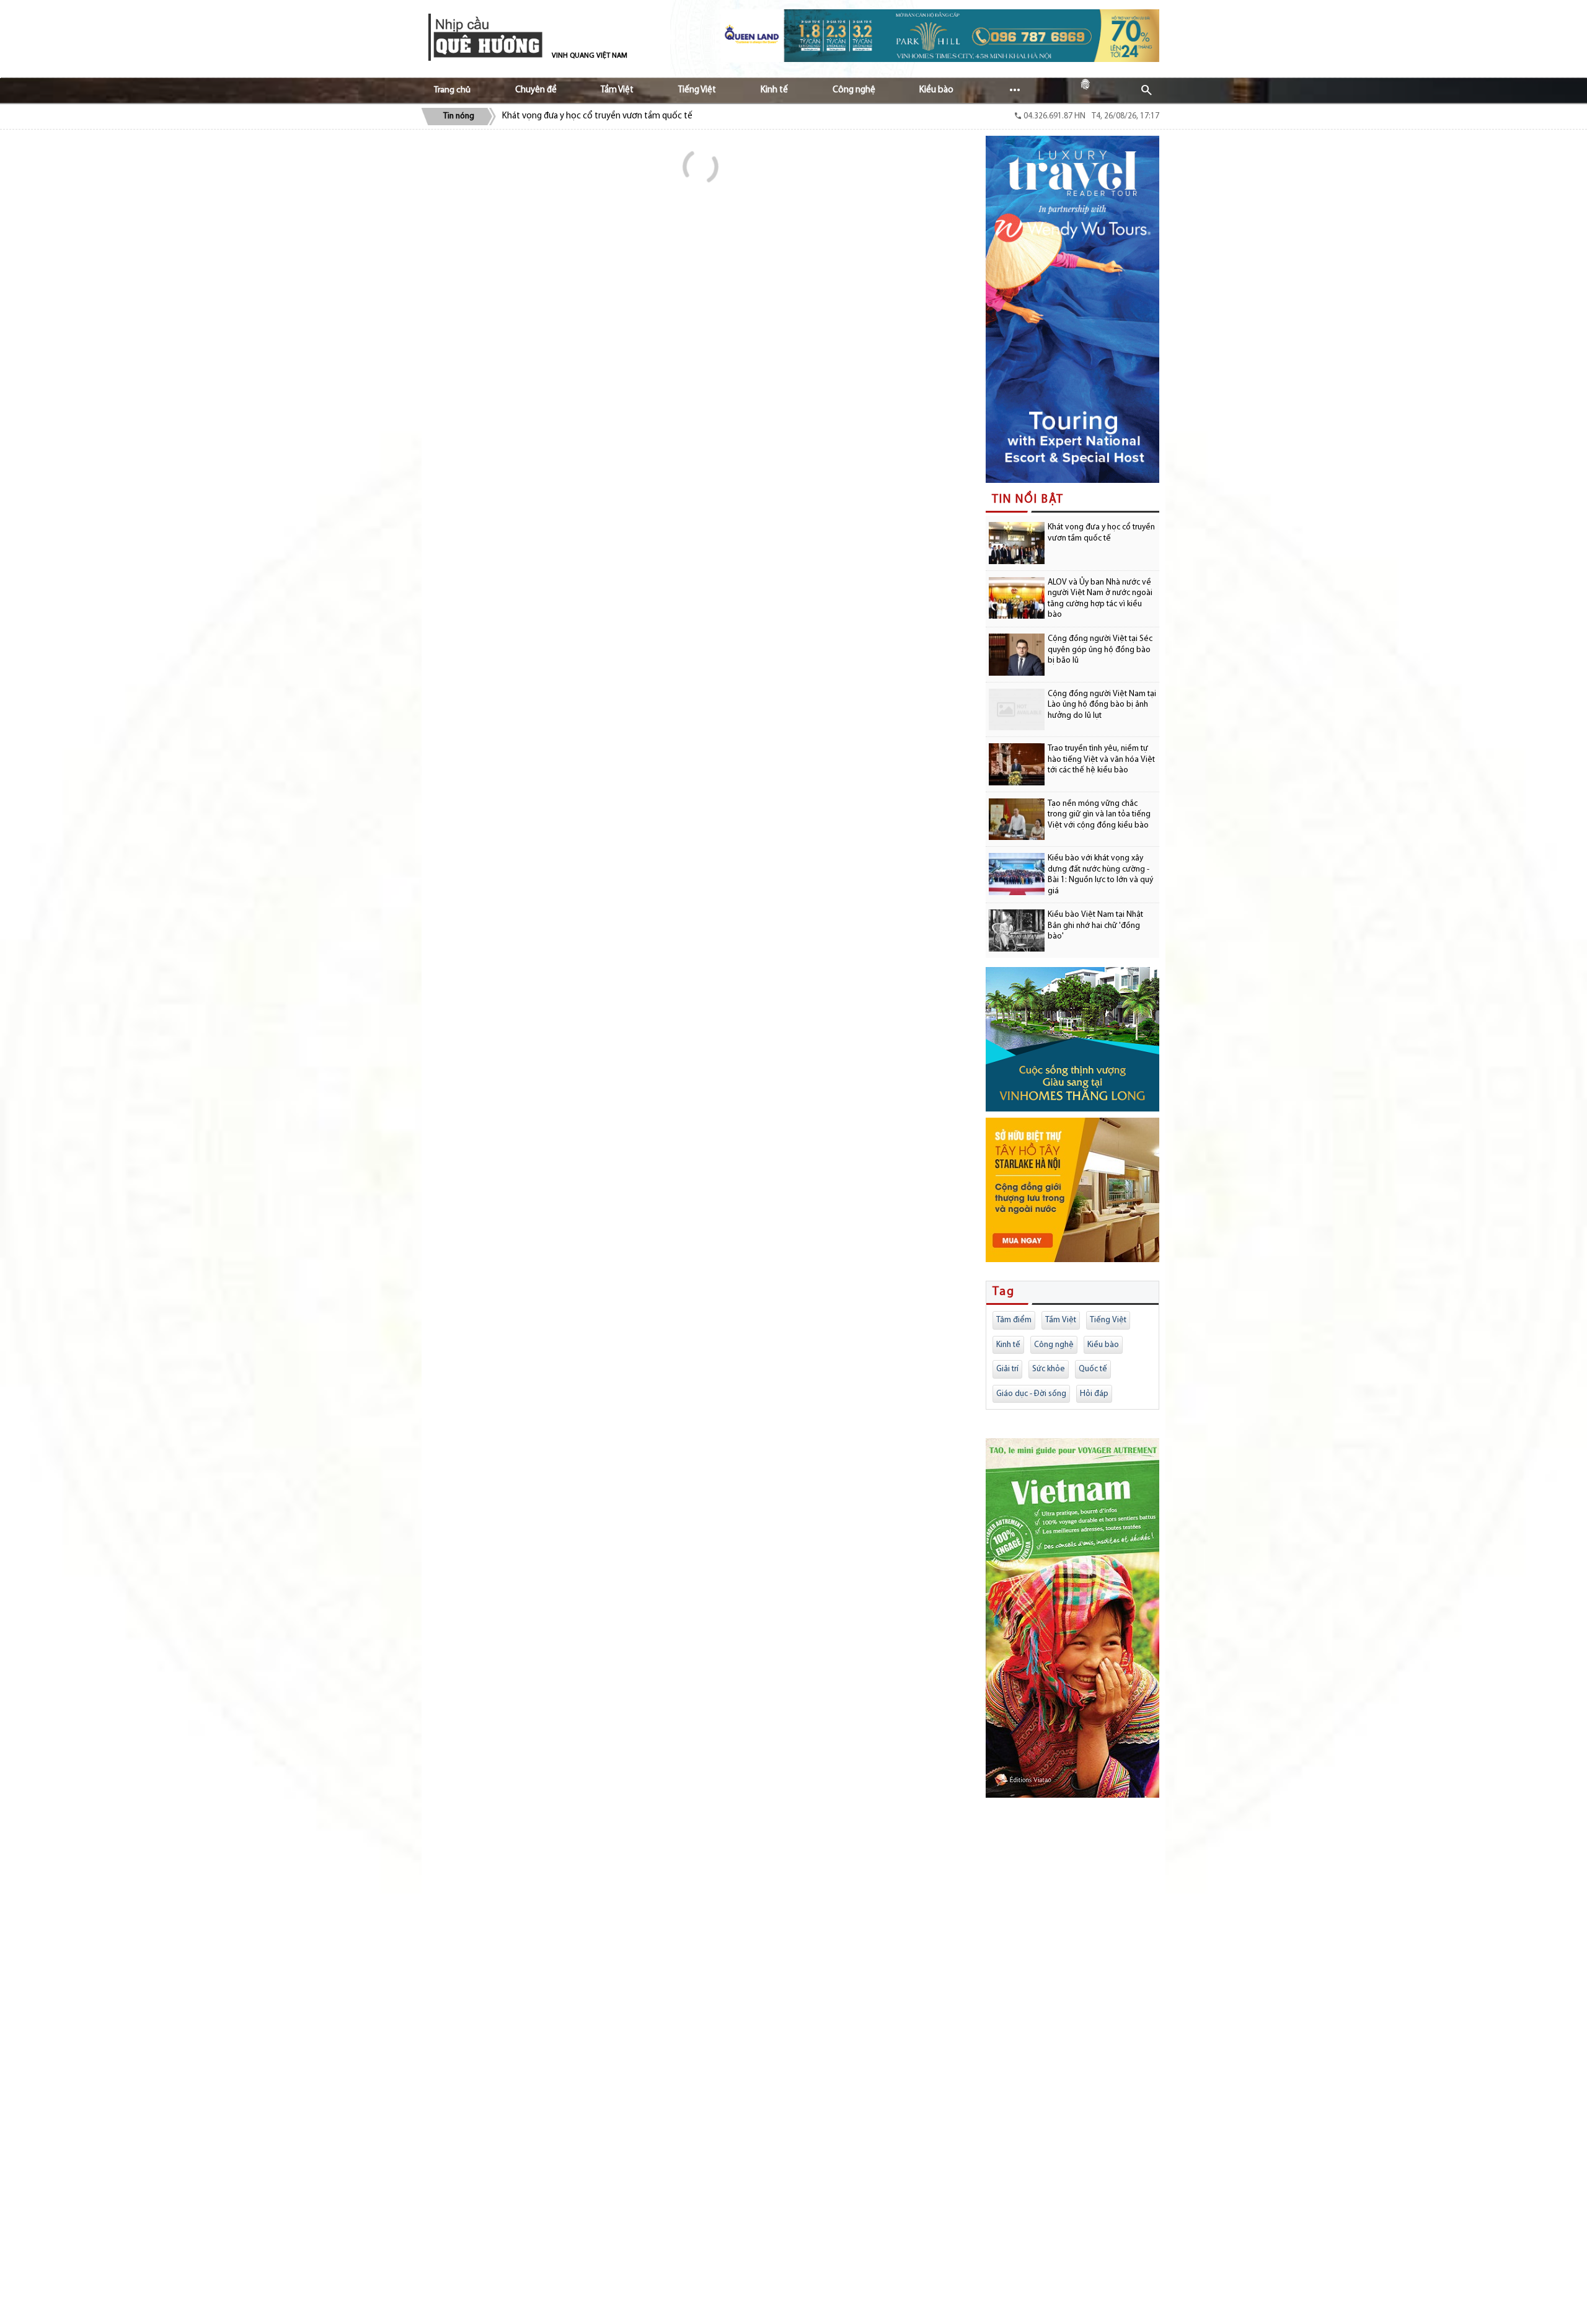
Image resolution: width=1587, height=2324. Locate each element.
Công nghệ (1054, 1345)
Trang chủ (452, 90)
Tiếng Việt (1108, 1320)
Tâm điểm (1014, 1320)
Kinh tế (1008, 1345)
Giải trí (1007, 1369)
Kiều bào (1103, 1345)
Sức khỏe (1049, 1369)
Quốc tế (1093, 1369)
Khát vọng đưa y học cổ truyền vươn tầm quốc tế (597, 116)
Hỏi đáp (1094, 1394)
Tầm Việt (1061, 1320)
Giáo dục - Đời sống (1031, 1394)
